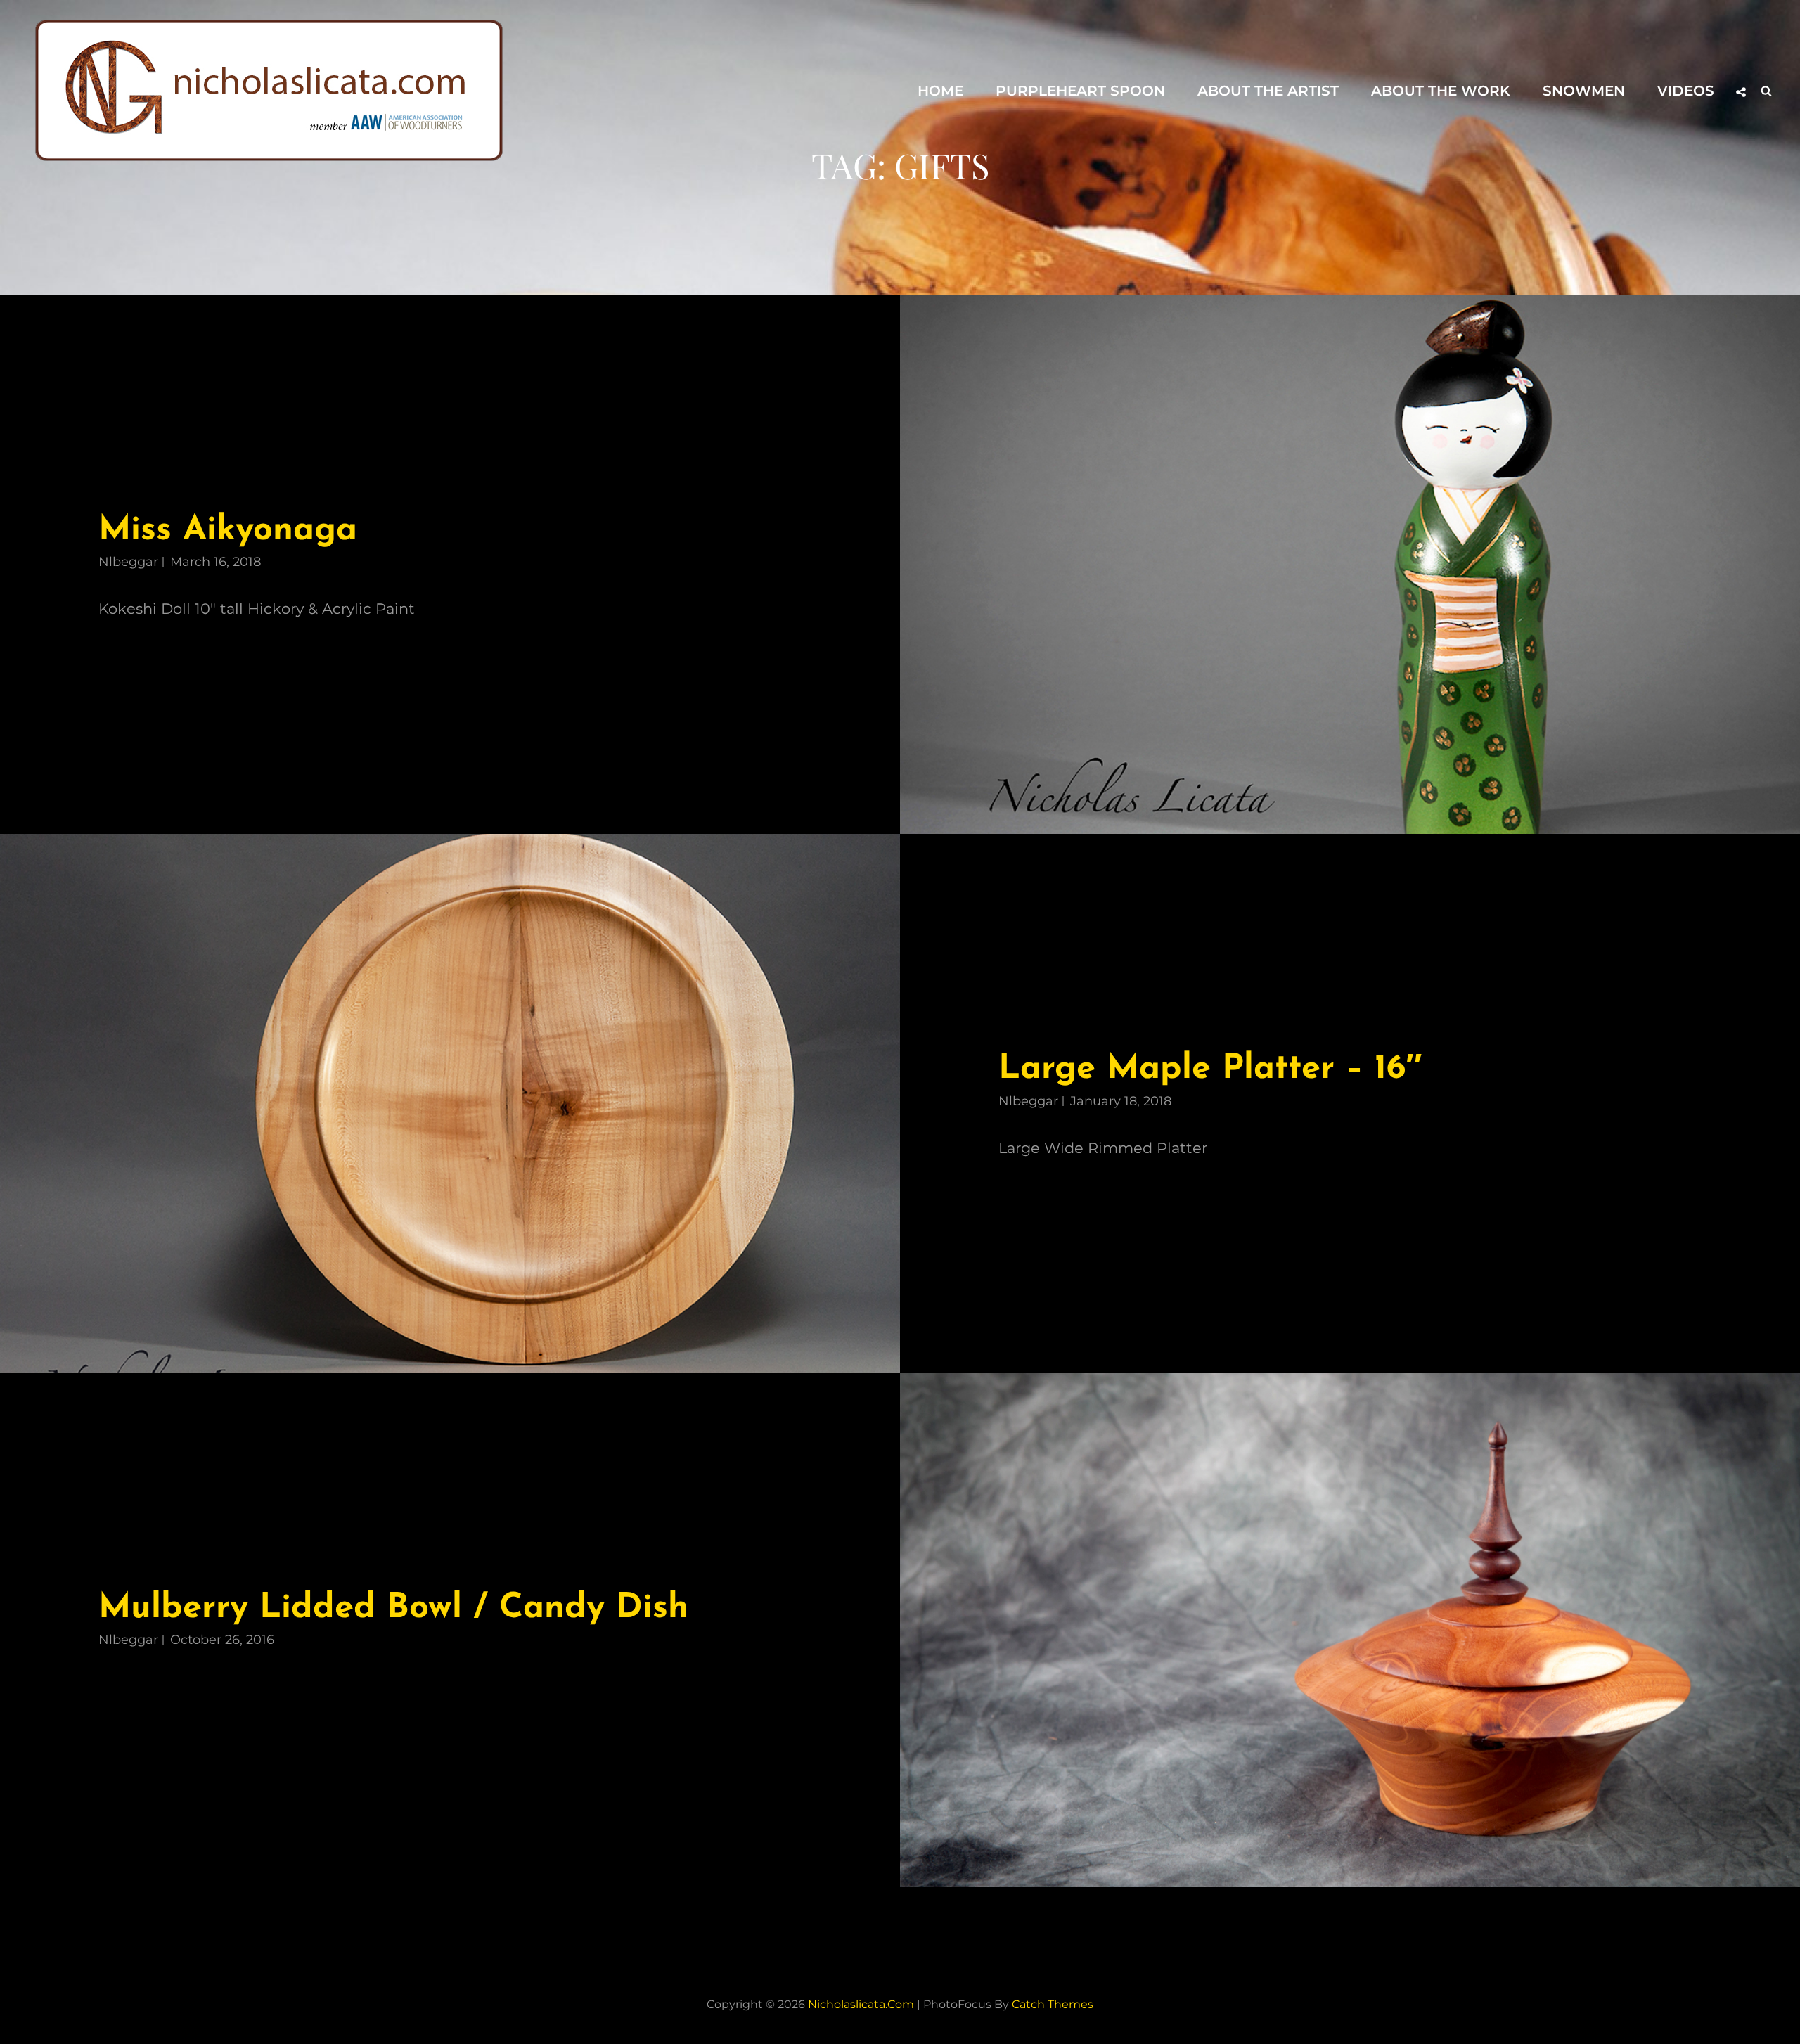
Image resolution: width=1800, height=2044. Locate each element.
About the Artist (1268, 91)
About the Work (1441, 91)
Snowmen (1584, 91)
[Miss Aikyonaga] (1350, 565)
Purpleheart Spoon (1080, 91)
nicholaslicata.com (861, 2004)
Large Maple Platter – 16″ (1210, 1069)
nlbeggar (128, 562)
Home (940, 91)
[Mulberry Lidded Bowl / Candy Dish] (1350, 1630)
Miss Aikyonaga (228, 531)
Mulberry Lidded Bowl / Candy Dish (393, 1608)
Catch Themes (1053, 2004)
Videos (1686, 91)
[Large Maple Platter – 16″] (450, 1103)
